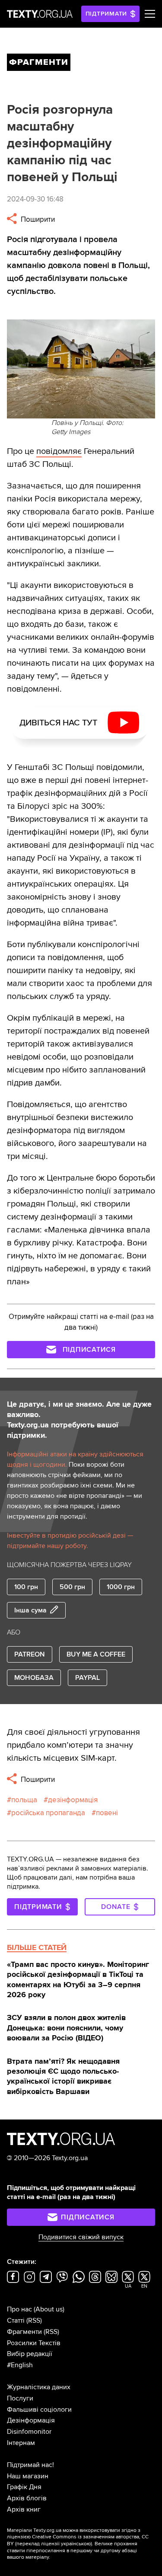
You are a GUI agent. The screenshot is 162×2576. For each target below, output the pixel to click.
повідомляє (59, 451)
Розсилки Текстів (34, 2343)
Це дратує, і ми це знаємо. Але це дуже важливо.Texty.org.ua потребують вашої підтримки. (79, 1420)
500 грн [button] (72, 1587)
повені (107, 1813)
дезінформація (73, 1800)
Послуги (20, 2398)
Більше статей (37, 1947)
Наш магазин (28, 2476)
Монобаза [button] (34, 1678)
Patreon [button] (30, 1654)
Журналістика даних (39, 2387)
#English (20, 2365)
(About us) (49, 2309)
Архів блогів (27, 2498)
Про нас (19, 2309)
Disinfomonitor (29, 2432)
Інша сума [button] (30, 1610)
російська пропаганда (48, 1813)
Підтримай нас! (30, 2465)
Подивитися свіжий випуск (81, 2237)
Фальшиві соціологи (39, 2410)
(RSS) (34, 2321)
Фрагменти (24, 2332)
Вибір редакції (30, 2354)
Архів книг (24, 2509)
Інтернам (21, 2443)
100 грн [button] (26, 1587)
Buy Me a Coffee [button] (96, 1654)
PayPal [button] (87, 1678)
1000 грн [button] (121, 1587)
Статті (16, 2321)
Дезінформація (31, 2420)
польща (24, 1800)
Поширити (37, 219)
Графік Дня (24, 2487)
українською (76, 2544)
